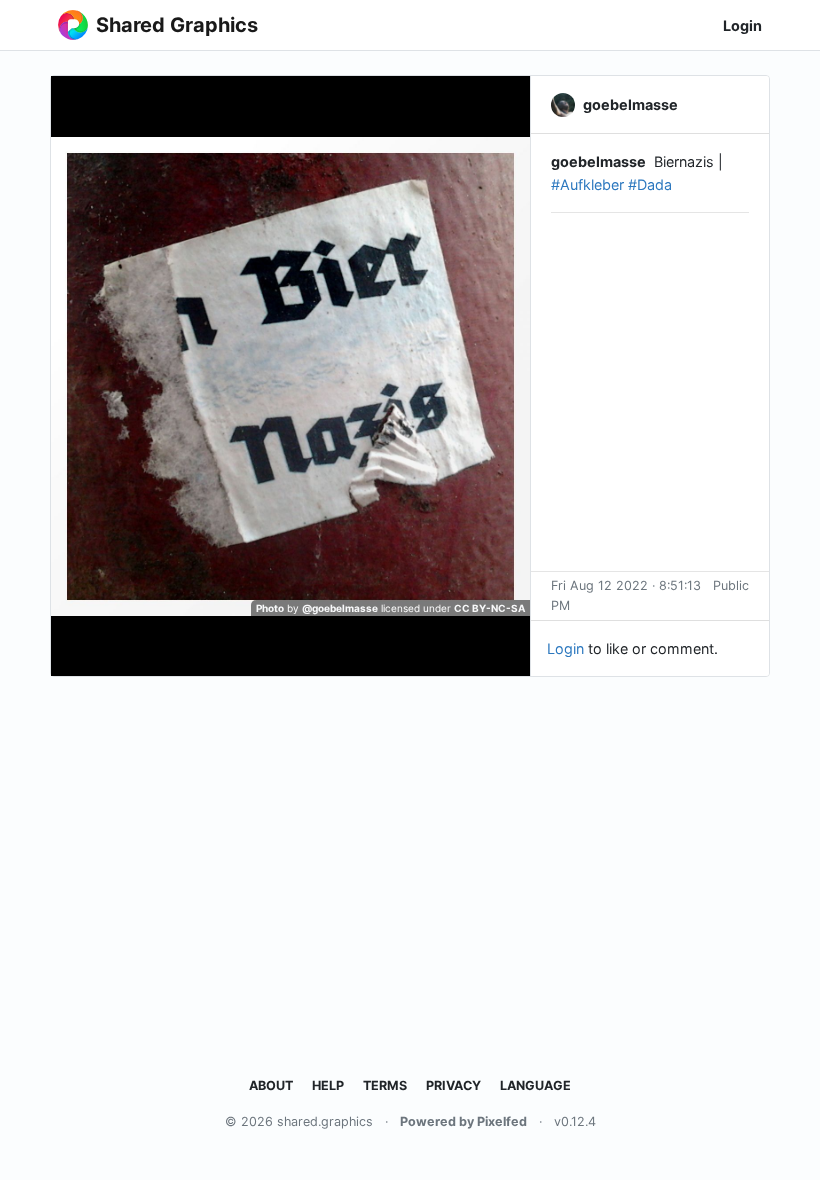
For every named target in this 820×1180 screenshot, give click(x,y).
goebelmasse (598, 161)
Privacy (453, 1085)
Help (328, 1085)
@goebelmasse (340, 608)
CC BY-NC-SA (489, 608)
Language (535, 1085)
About (271, 1085)
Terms (385, 1085)
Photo (270, 608)
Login (742, 25)
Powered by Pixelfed (463, 1121)
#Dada (650, 184)
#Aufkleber (587, 184)
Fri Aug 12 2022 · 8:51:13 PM (626, 595)
